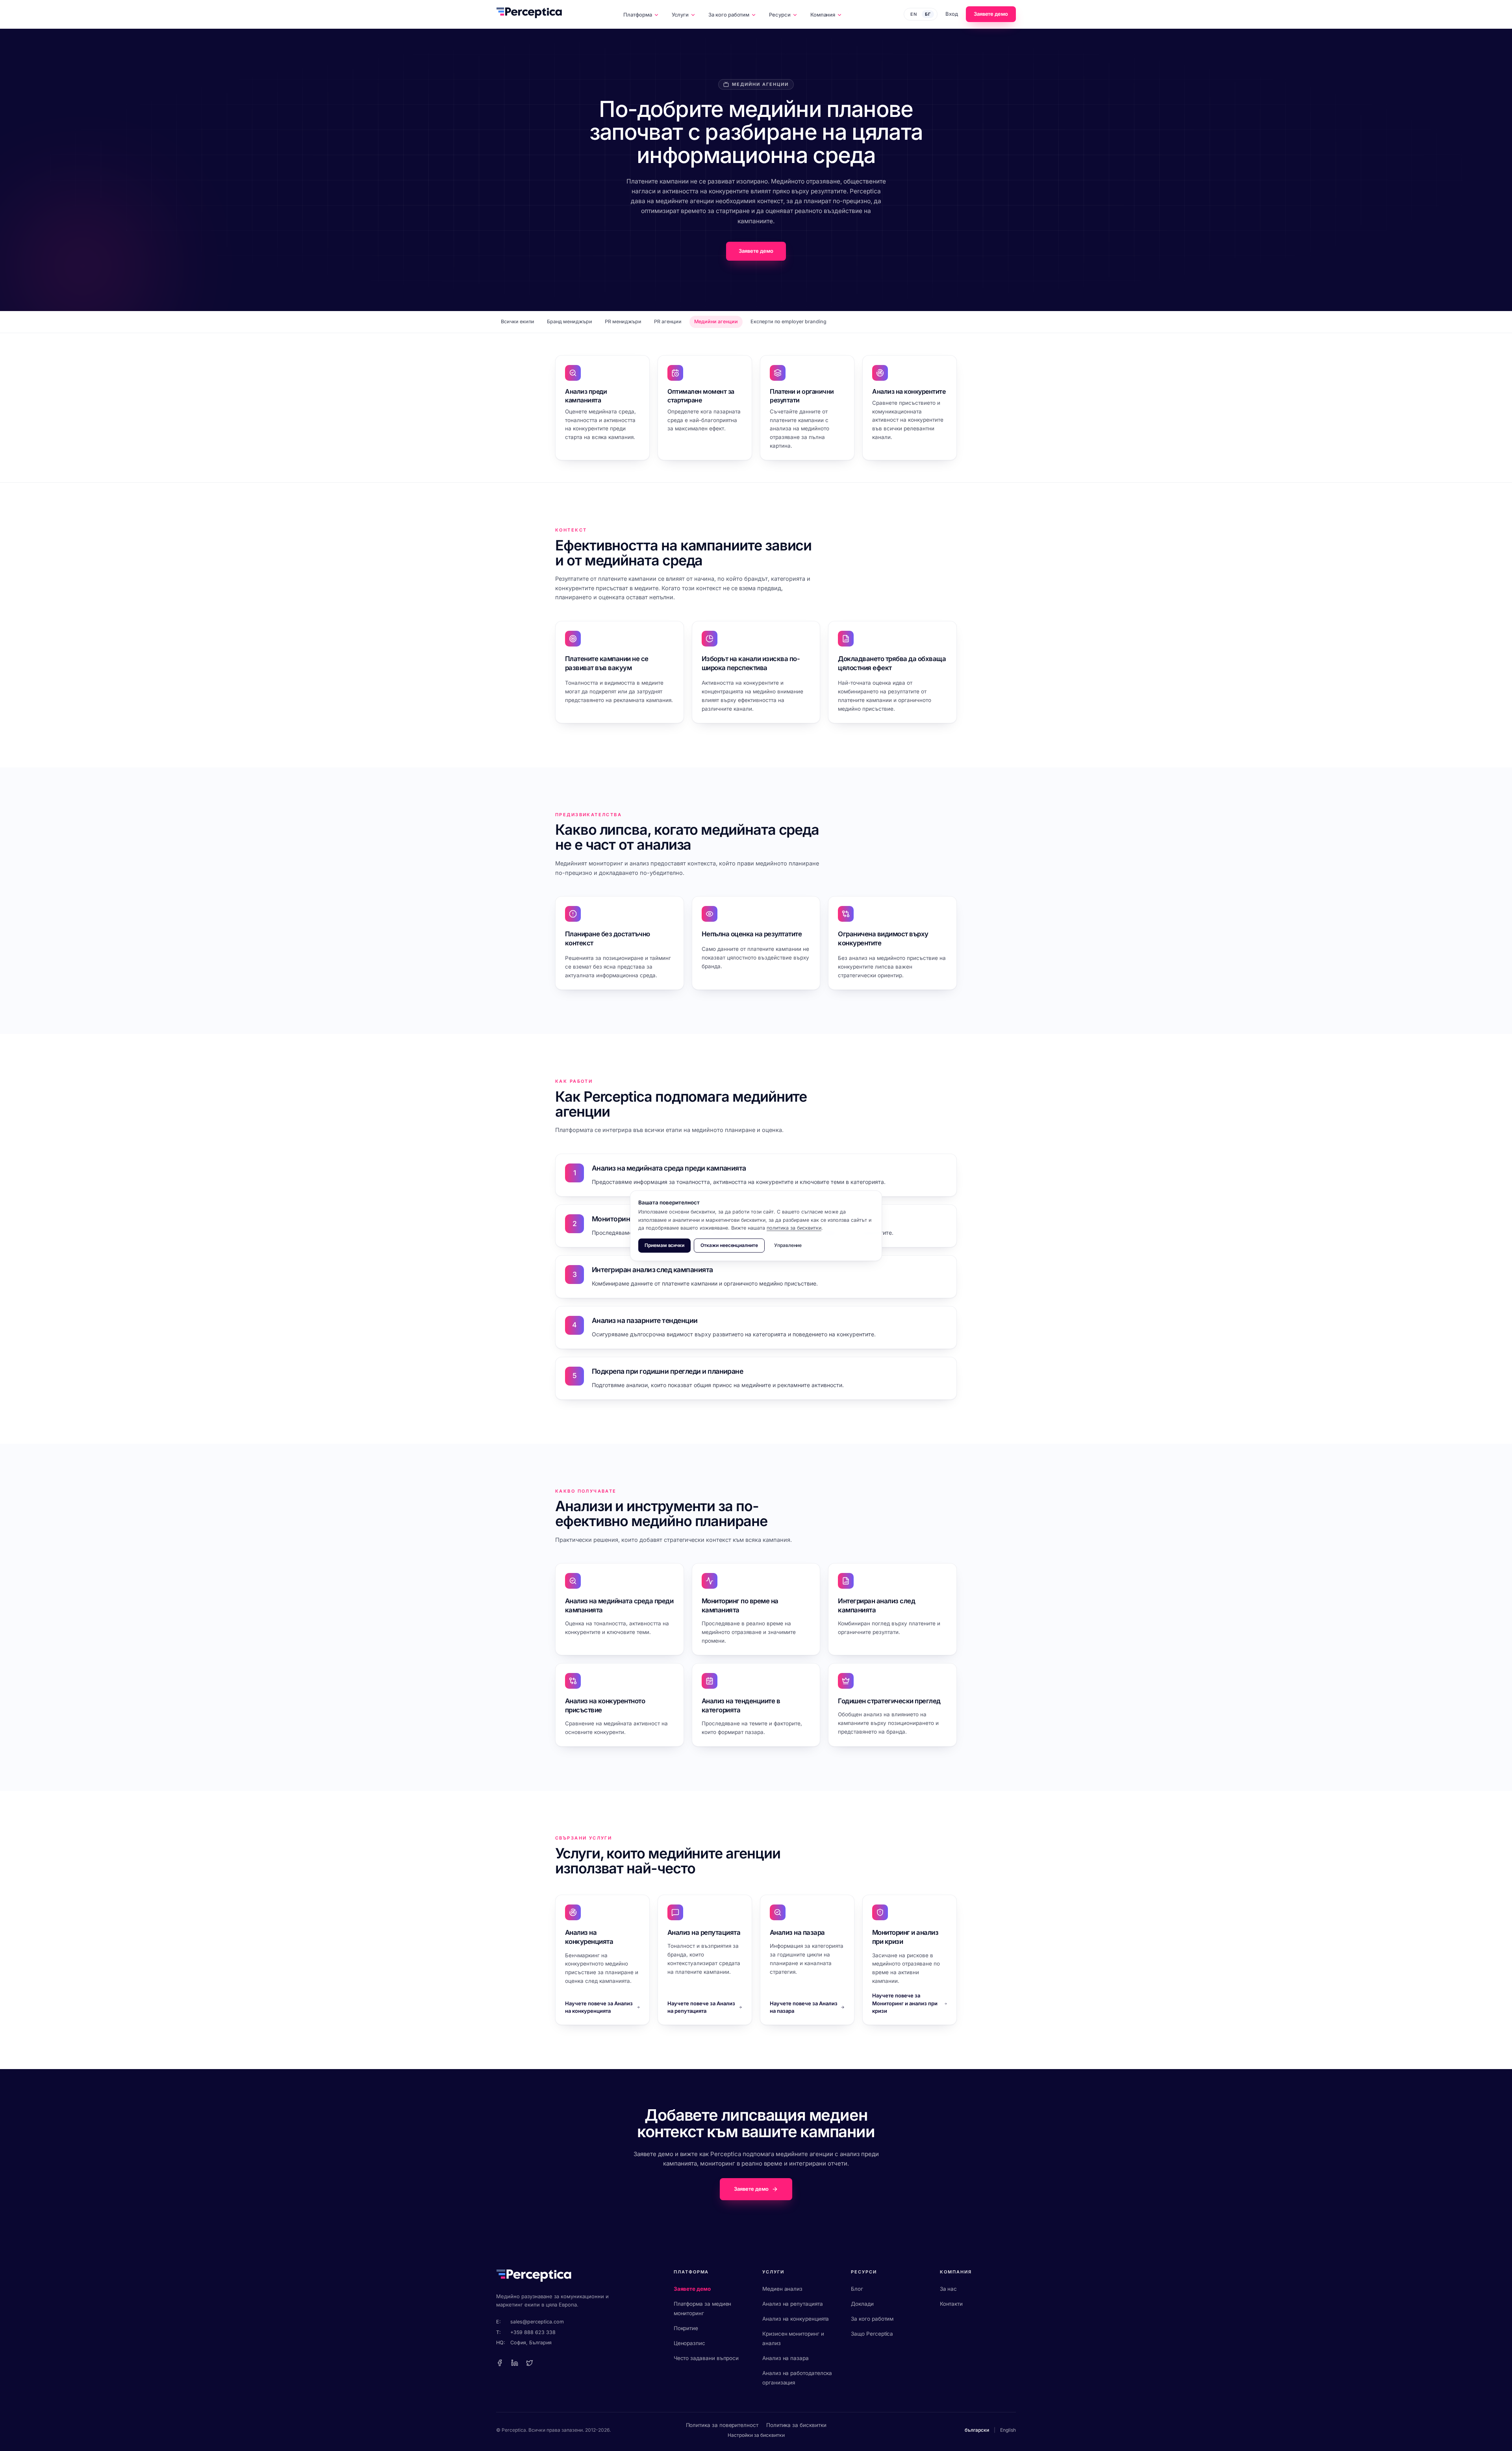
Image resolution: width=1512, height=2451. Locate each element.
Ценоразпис (689, 2343)
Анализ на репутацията (793, 2304)
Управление (788, 1245)
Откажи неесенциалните (729, 1245)
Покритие (686, 2328)
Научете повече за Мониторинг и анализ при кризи (905, 2003)
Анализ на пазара (786, 2358)
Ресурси (780, 15)
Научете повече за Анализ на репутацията (701, 2007)
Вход (952, 14)
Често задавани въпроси (706, 2358)
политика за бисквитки (794, 1228)
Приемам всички (664, 1245)
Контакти (951, 2304)
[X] (530, 2363)
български (977, 2430)
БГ (928, 14)
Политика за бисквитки (796, 2425)
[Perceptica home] (529, 14)
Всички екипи (518, 321)
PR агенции (668, 321)
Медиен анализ (782, 2289)
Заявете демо (991, 14)
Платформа (637, 15)
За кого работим (729, 15)
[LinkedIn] (515, 2363)
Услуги (680, 15)
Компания (823, 15)
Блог (857, 2289)
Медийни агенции (716, 321)
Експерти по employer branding (788, 321)
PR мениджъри (623, 321)
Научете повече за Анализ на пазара (804, 2007)
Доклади (862, 2304)
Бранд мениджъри (570, 321)
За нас (949, 2289)
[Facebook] (500, 2363)
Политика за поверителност (722, 2425)
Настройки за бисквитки (756, 2435)
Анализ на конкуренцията (796, 2319)
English (1008, 2430)
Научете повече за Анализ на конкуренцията (599, 2007)
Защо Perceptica (872, 2334)
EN (914, 14)
